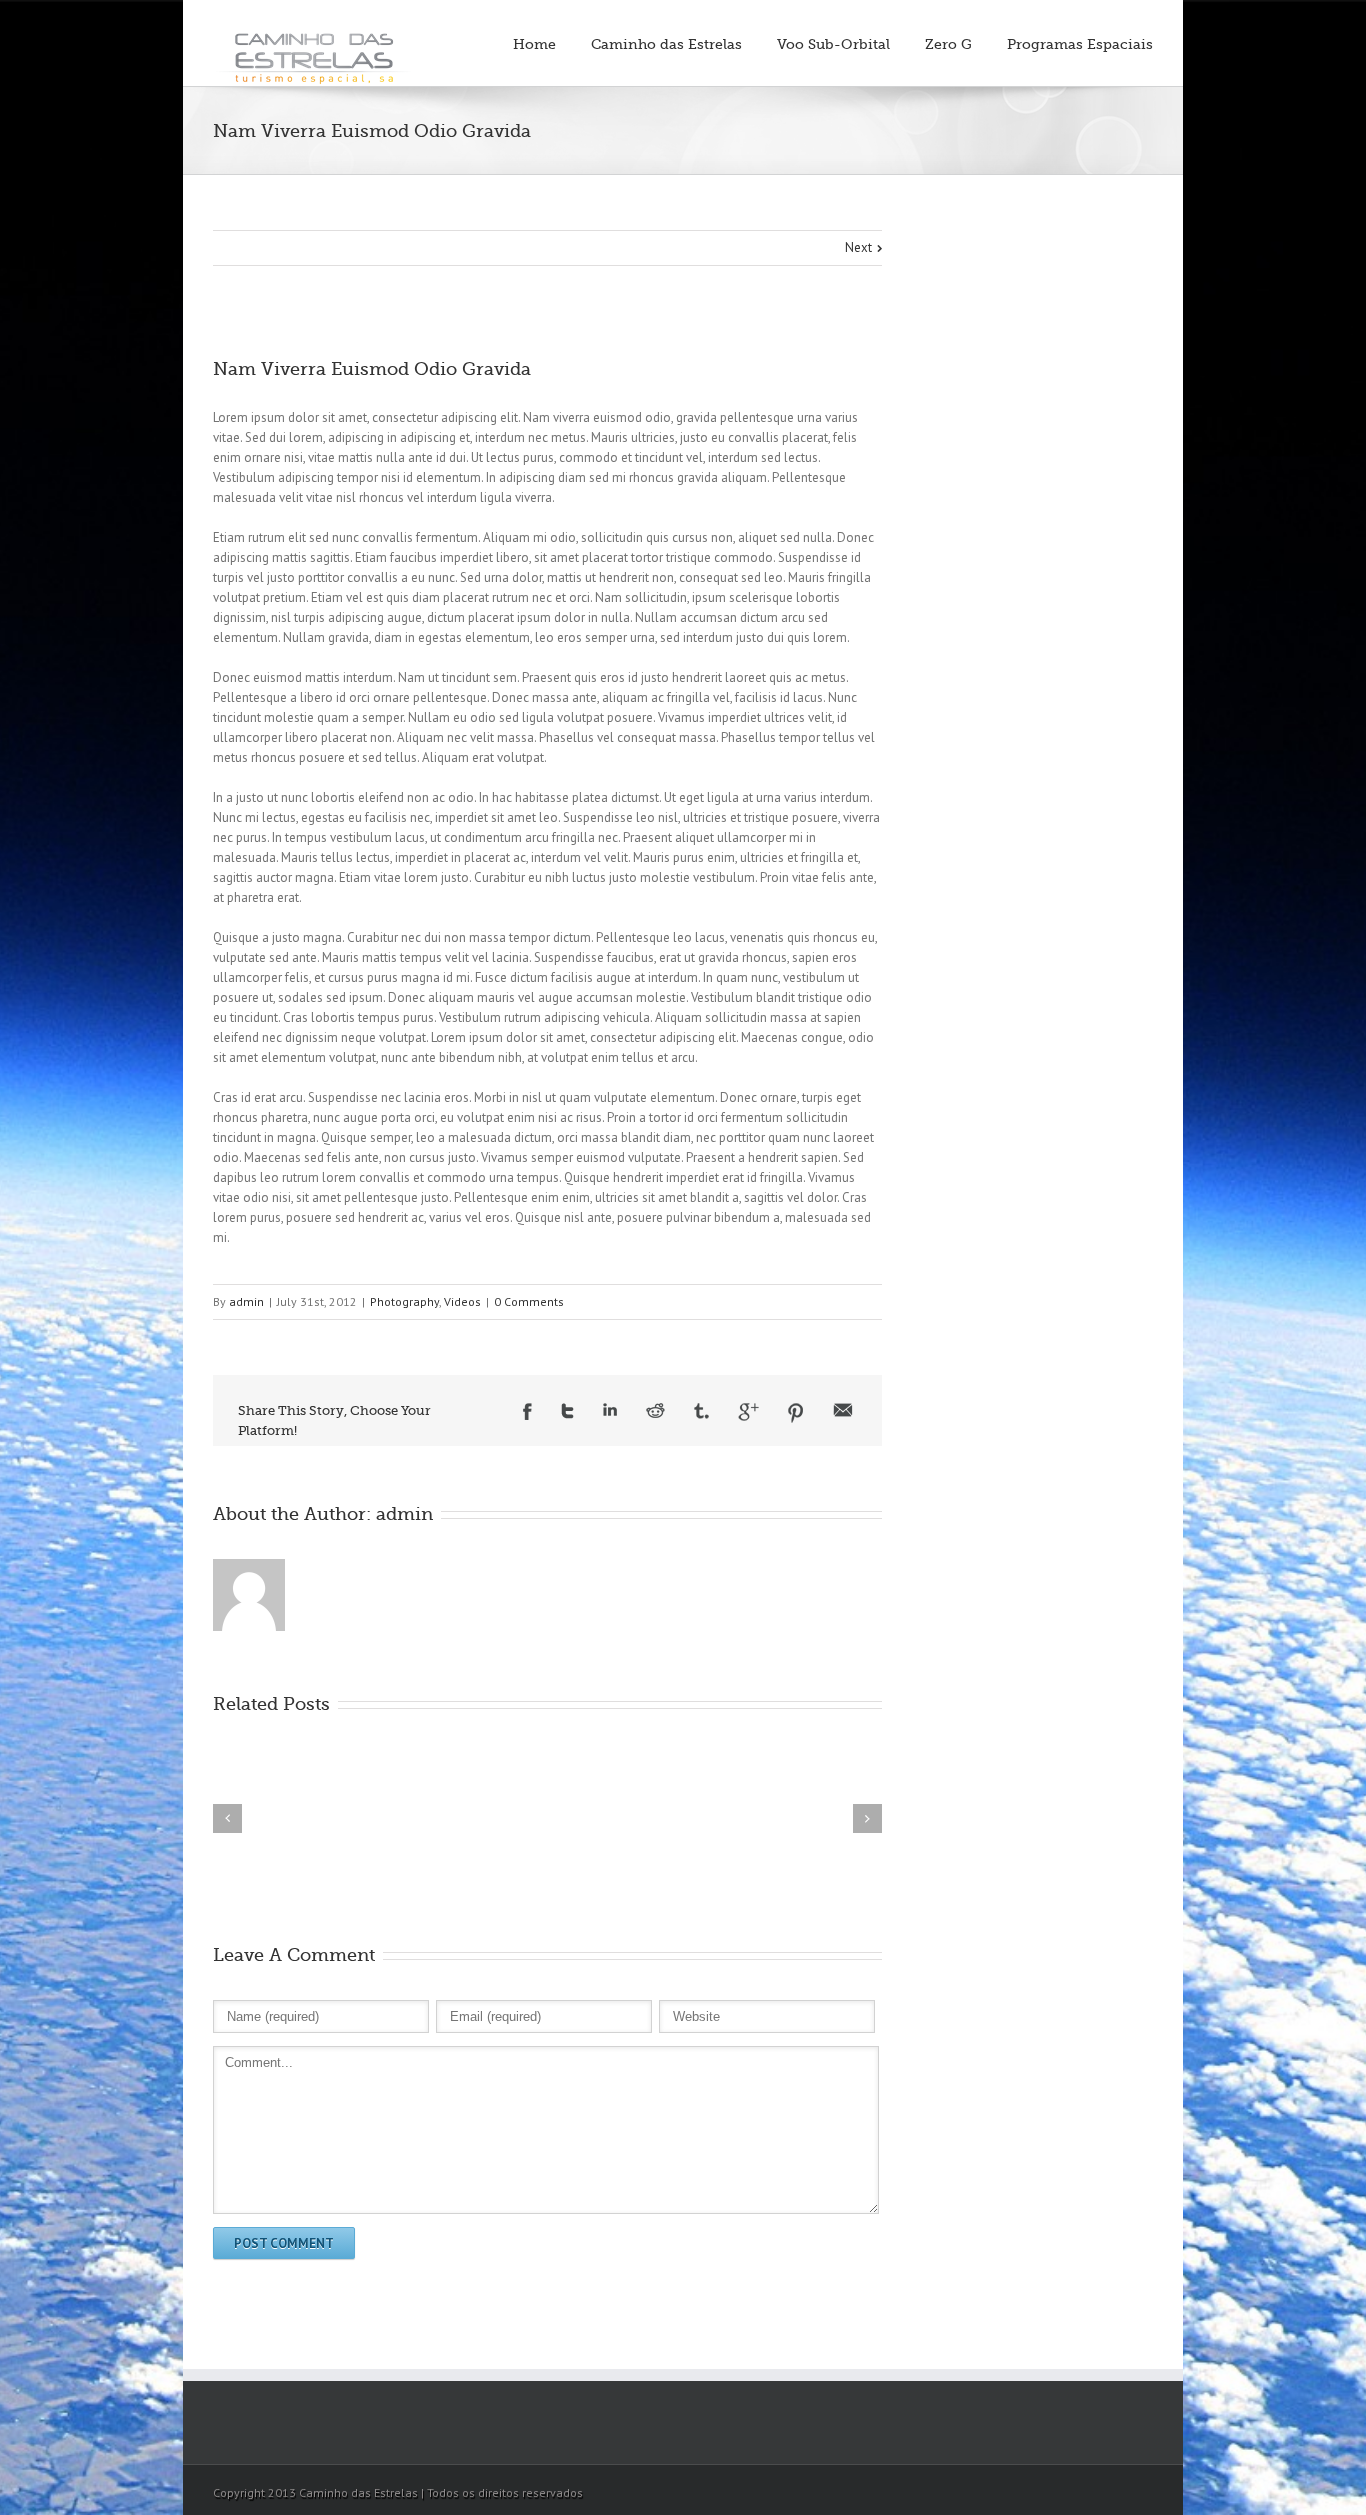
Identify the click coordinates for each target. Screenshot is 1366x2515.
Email (843, 1410)
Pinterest (796, 1413)
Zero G (948, 44)
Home (534, 44)
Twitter (567, 1411)
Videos (462, 1301)
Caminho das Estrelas (666, 44)
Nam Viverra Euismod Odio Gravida (372, 369)
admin (246, 1301)
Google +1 (748, 1412)
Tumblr (701, 1411)
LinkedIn (610, 1409)
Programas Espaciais (1080, 44)
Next (858, 247)
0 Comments (529, 1301)
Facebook (527, 1411)
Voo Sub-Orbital (833, 44)
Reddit (655, 1410)
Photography (404, 1301)
